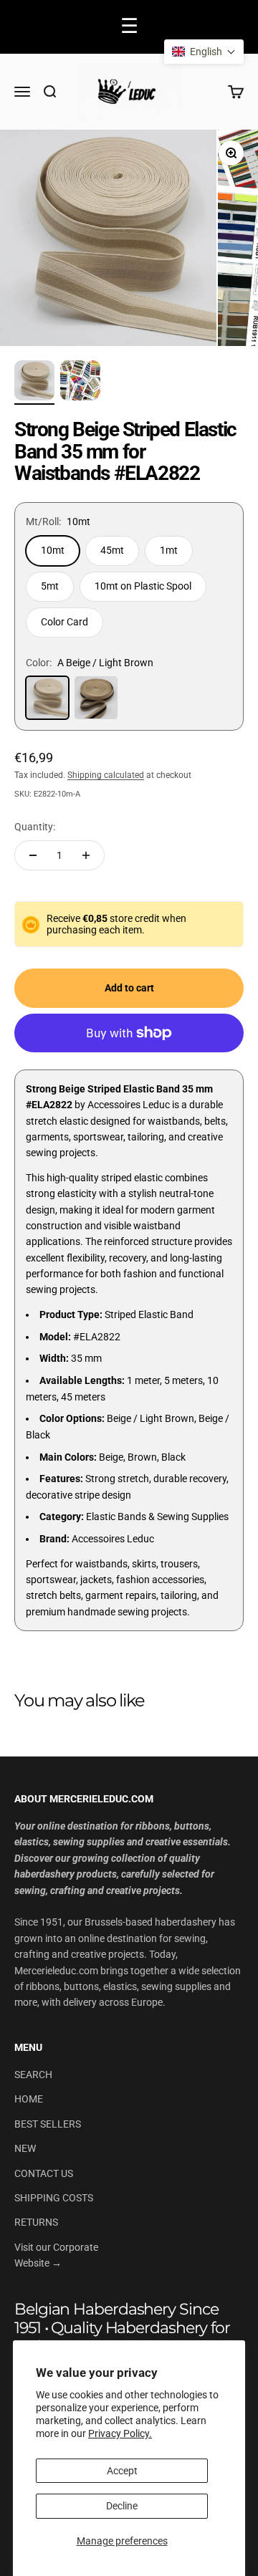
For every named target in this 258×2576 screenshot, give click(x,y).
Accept (122, 2471)
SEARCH (33, 2075)
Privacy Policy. (120, 2433)
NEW (25, 2148)
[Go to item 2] (34, 383)
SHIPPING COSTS (54, 2198)
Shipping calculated (106, 775)
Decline (122, 2506)
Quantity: (35, 827)
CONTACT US (44, 2173)
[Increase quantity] (86, 855)
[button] (204, 52)
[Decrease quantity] (33, 855)
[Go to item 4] (80, 383)
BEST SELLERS (48, 2124)
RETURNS (36, 2222)
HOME (29, 2099)
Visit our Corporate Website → (56, 2255)
